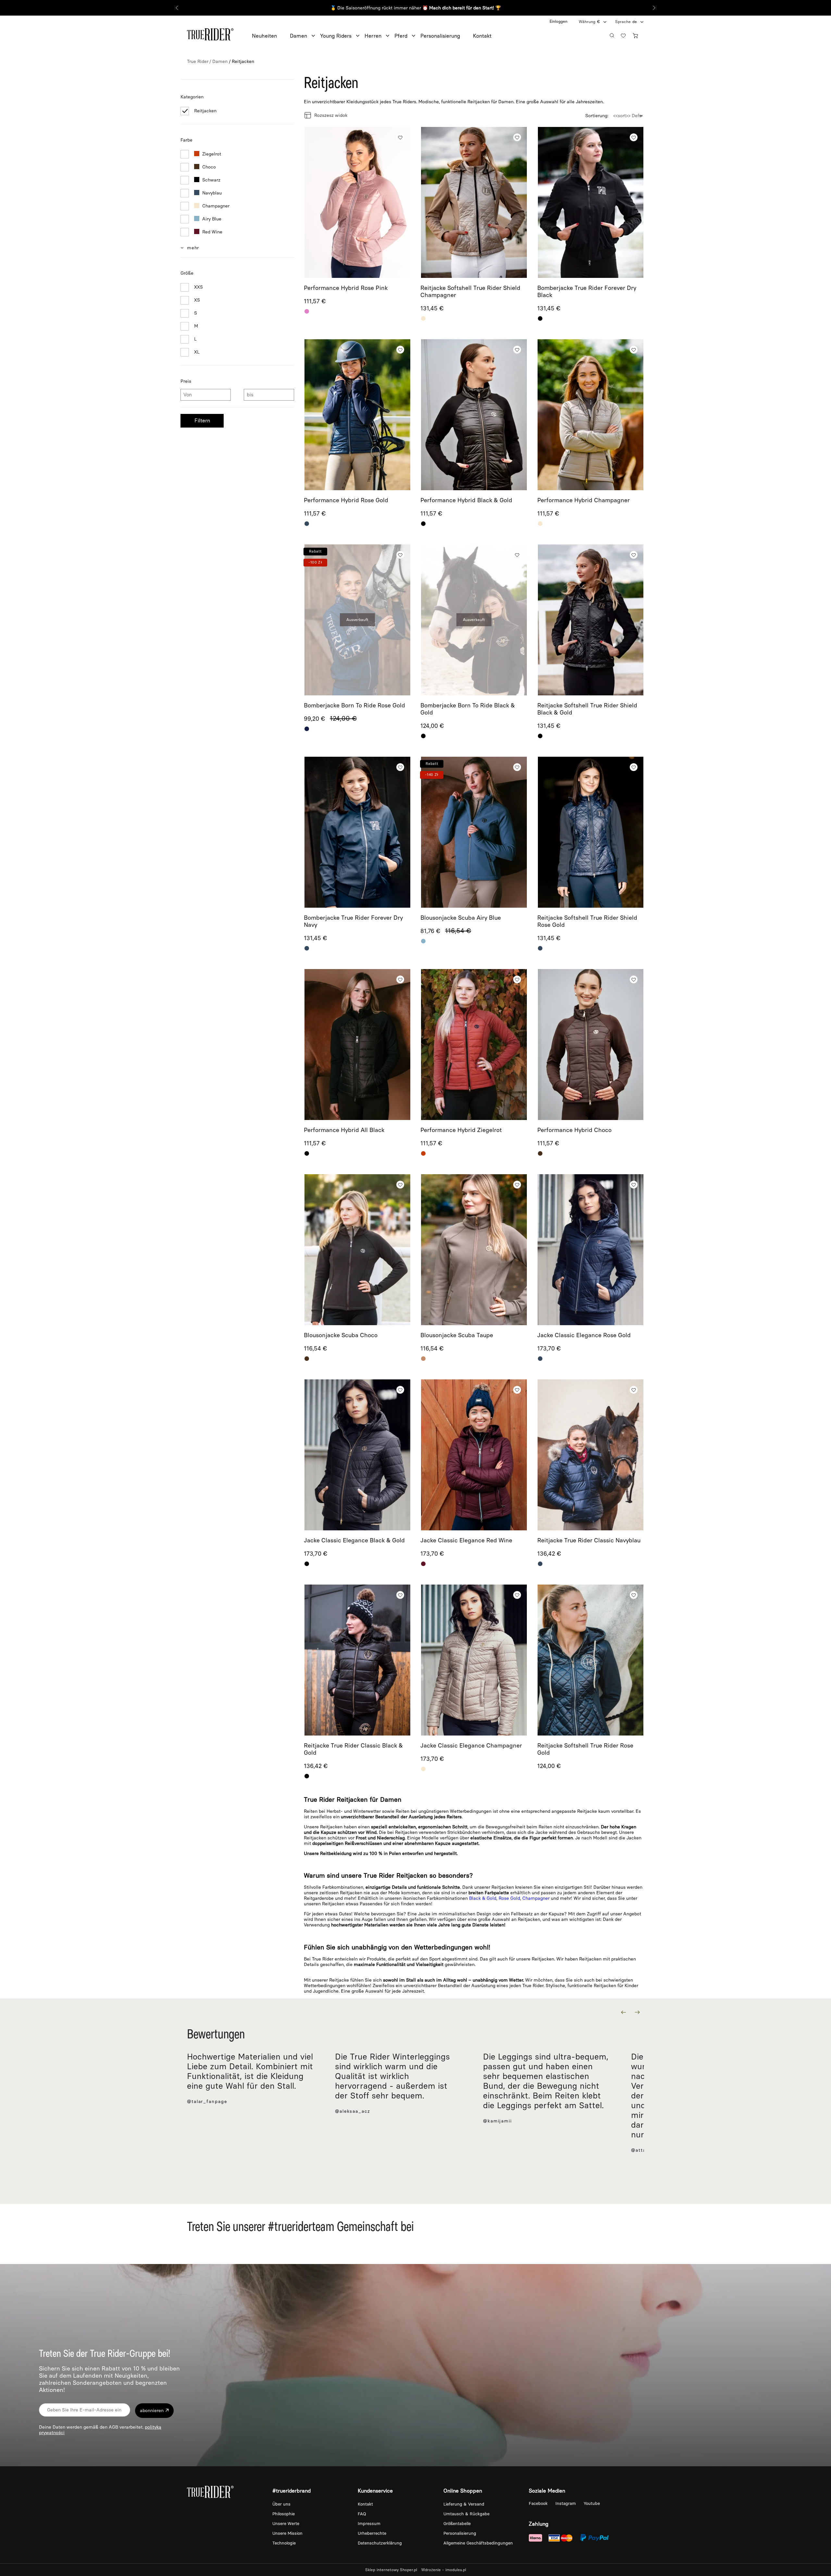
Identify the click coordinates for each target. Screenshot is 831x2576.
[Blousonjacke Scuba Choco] (357, 1250)
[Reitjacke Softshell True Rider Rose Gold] (591, 1660)
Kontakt (365, 2504)
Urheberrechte (372, 2533)
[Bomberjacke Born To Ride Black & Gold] (474, 620)
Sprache (623, 22)
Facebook (539, 2503)
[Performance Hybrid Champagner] (591, 415)
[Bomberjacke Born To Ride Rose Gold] (357, 620)
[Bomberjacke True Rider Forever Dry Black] (591, 202)
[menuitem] (271, 36)
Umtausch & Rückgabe (466, 2514)
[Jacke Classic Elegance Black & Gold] (357, 1455)
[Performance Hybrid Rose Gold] (357, 415)
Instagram (566, 2503)
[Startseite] (210, 33)
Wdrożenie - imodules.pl (444, 2570)
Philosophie (284, 2514)
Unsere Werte (286, 2524)
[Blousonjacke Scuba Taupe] (474, 1250)
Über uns (281, 2504)
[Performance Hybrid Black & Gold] (474, 415)
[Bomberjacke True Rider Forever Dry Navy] (357, 832)
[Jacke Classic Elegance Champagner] (474, 1660)
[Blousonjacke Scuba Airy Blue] (474, 832)
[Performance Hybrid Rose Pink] (357, 202)
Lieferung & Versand (464, 2504)
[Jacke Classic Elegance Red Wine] (474, 1455)
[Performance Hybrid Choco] (591, 1045)
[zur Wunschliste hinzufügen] (400, 137)
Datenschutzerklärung (380, 2543)
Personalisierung (460, 2533)
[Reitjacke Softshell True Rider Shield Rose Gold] (591, 832)
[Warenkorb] (637, 35)
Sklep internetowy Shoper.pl (391, 2570)
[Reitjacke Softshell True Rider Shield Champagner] (474, 202)
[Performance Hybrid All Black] (357, 1045)
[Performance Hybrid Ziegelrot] (474, 1045)
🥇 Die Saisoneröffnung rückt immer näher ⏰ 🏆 (416, 8)
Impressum (369, 2524)
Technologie (284, 2543)
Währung (587, 22)
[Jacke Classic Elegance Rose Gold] (591, 1250)
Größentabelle (457, 2524)
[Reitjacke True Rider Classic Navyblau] (591, 1455)
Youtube (592, 2503)
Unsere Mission (287, 2533)
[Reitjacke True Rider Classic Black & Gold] (357, 1660)
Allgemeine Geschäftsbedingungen (478, 2543)
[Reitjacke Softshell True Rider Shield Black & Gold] (591, 620)
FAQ (362, 2514)
